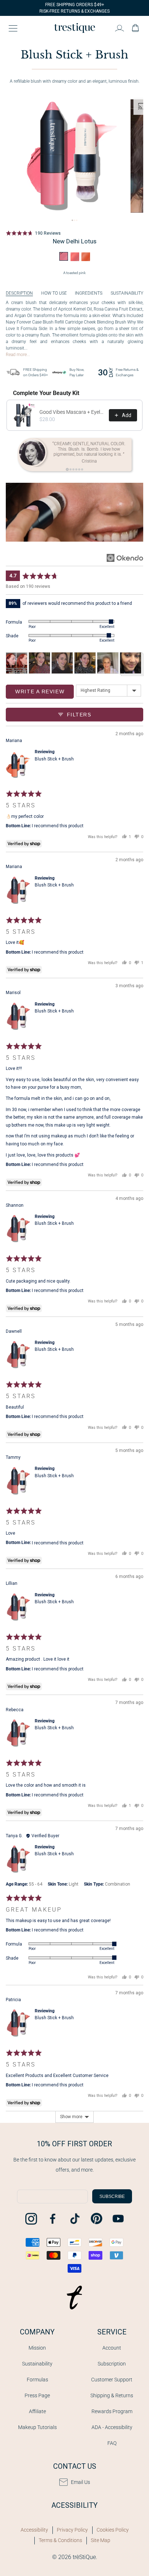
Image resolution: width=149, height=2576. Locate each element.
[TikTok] (74, 2219)
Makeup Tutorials (37, 2427)
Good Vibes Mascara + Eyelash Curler (72, 412)
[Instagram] (31, 2219)
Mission (37, 2348)
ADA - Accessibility (112, 2427)
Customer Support (112, 2380)
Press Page (37, 2395)
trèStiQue (84, 2557)
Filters (78, 715)
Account (112, 2348)
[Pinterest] (96, 2219)
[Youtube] (118, 2219)
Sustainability (37, 2364)
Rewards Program (112, 2411)
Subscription (112, 2364)
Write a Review (40, 691)
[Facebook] (53, 2219)
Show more (71, 2117)
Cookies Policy (113, 2530)
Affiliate (37, 2411)
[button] (33, 233)
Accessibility (34, 2530)
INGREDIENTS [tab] (89, 293)
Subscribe (112, 2196)
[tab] (72, 220)
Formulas (37, 2380)
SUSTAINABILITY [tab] (127, 293)
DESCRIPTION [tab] (19, 293)
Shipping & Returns (112, 2395)
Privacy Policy (72, 2530)
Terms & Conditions (60, 2540)
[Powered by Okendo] (125, 558)
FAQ (112, 2443)
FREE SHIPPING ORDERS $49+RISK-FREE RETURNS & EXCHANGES (74, 8)
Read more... (18, 355)
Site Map (101, 2540)
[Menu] (13, 28)
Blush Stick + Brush (54, 759)
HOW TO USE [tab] (54, 293)
